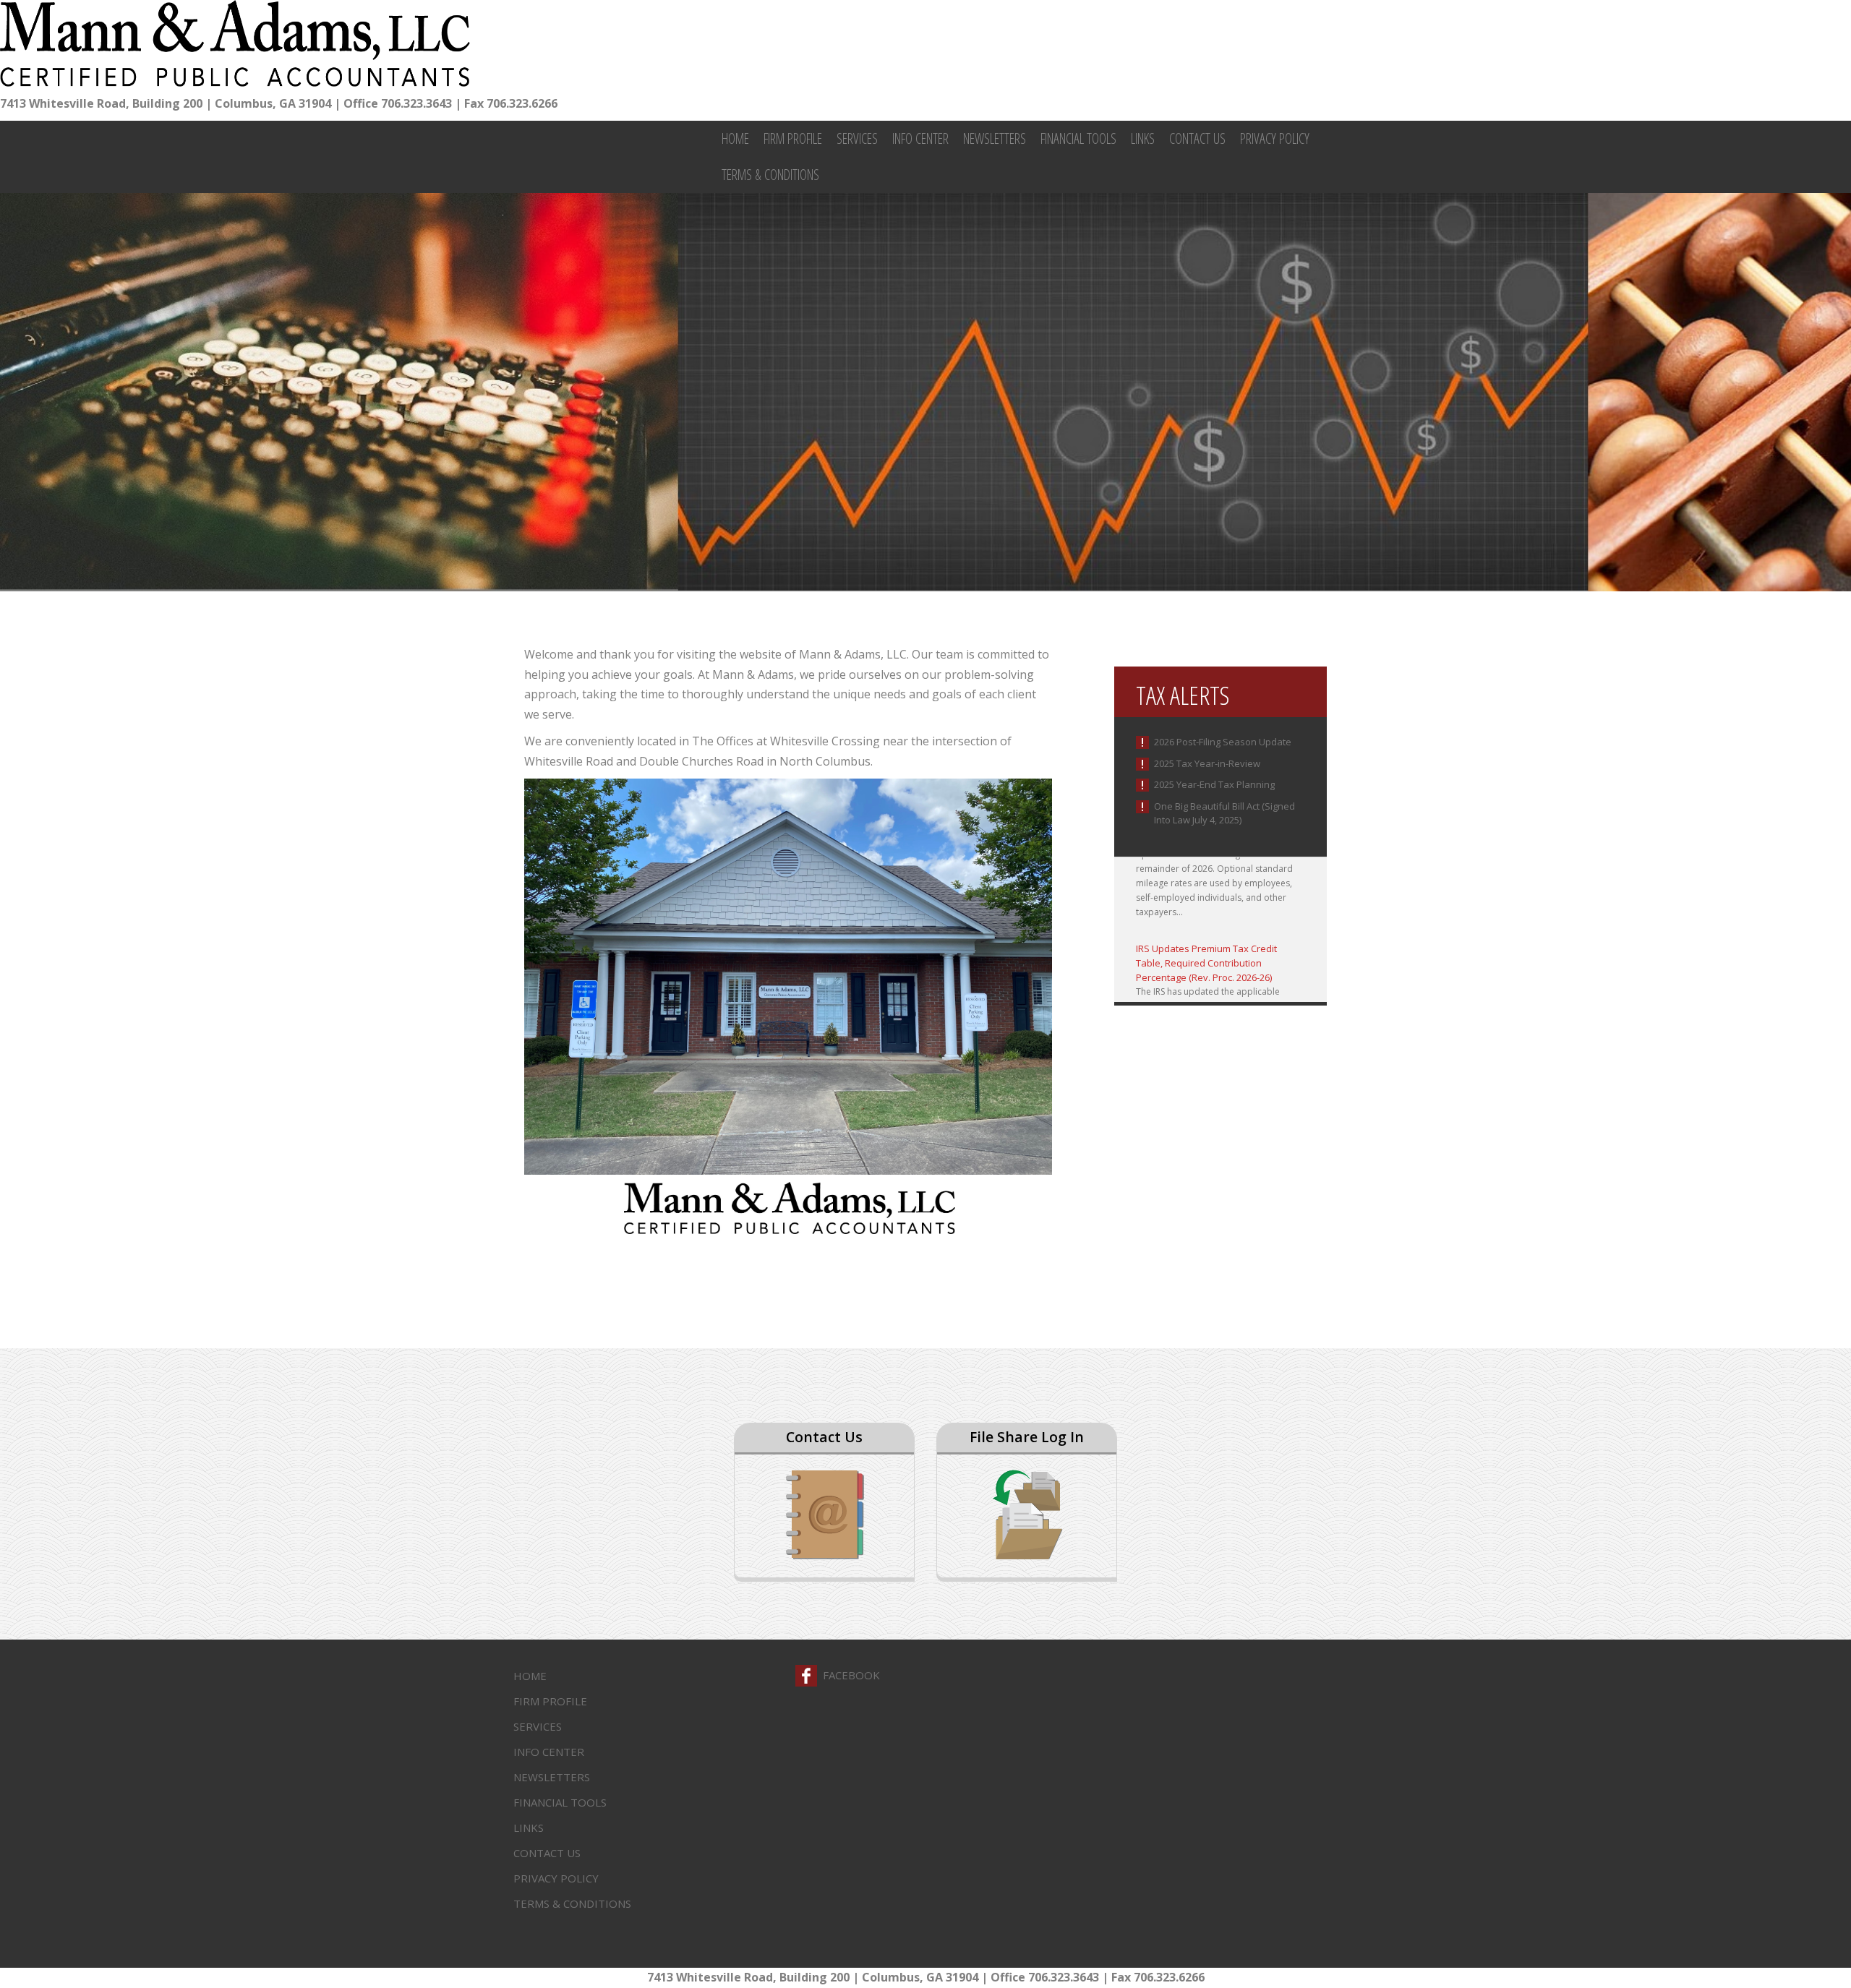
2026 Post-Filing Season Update (1223, 742)
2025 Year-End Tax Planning (1214, 784)
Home (735, 138)
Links (1143, 138)
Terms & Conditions (770, 175)
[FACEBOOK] (806, 1676)
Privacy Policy (1275, 138)
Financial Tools (1078, 138)
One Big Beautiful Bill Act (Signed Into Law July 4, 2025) (1224, 813)
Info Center (920, 138)
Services (857, 138)
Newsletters (995, 138)
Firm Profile (793, 138)
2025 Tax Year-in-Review (1207, 763)
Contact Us (1197, 138)
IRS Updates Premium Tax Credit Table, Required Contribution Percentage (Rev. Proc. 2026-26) (1206, 933)
